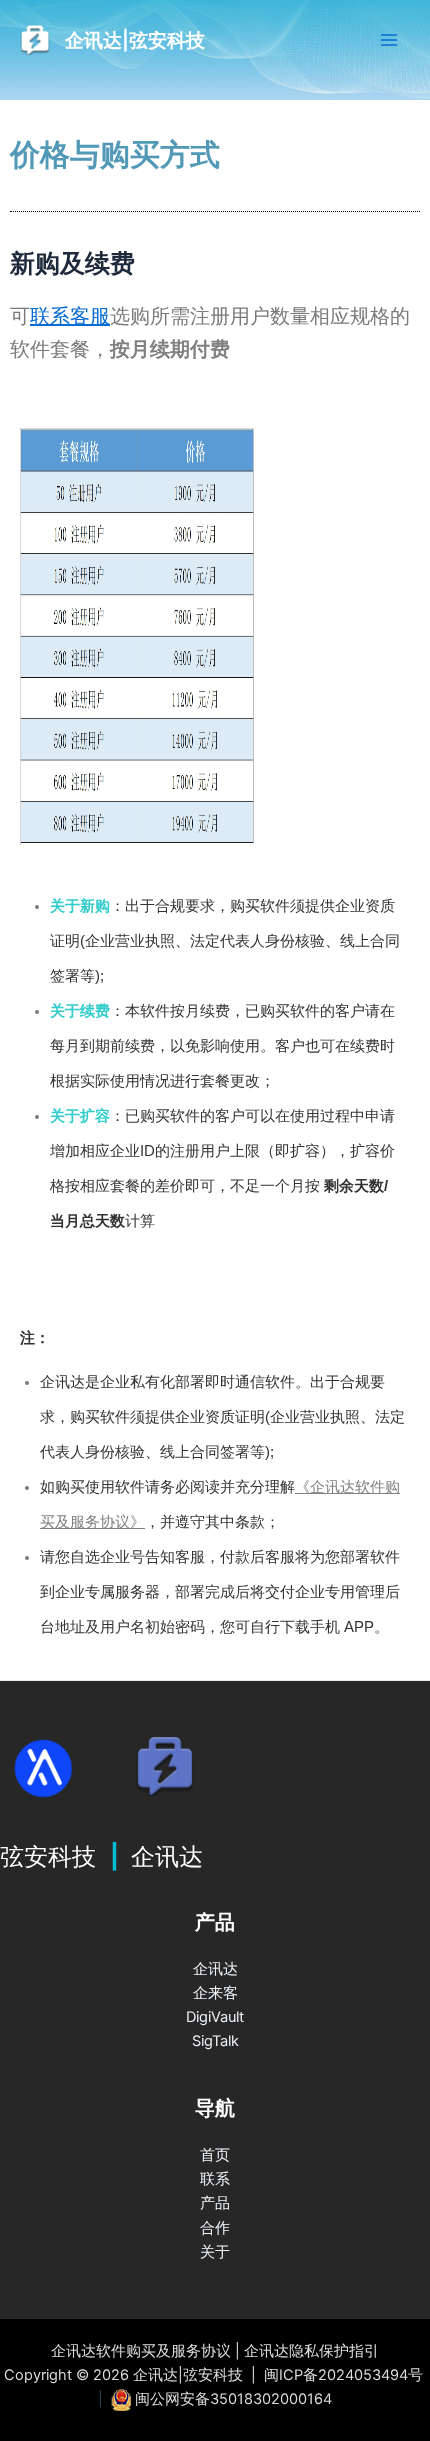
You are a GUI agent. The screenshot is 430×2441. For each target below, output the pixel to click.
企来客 (215, 1993)
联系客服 (70, 316)
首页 (215, 2155)
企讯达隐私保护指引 (311, 2351)
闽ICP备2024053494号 (343, 2375)
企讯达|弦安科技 (135, 40)
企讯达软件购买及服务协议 (141, 2351)
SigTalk (215, 2041)
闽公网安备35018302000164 (233, 2399)
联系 (215, 2179)
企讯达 (215, 1969)
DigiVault (215, 2017)
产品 (215, 2203)
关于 (215, 2252)
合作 (215, 2228)
